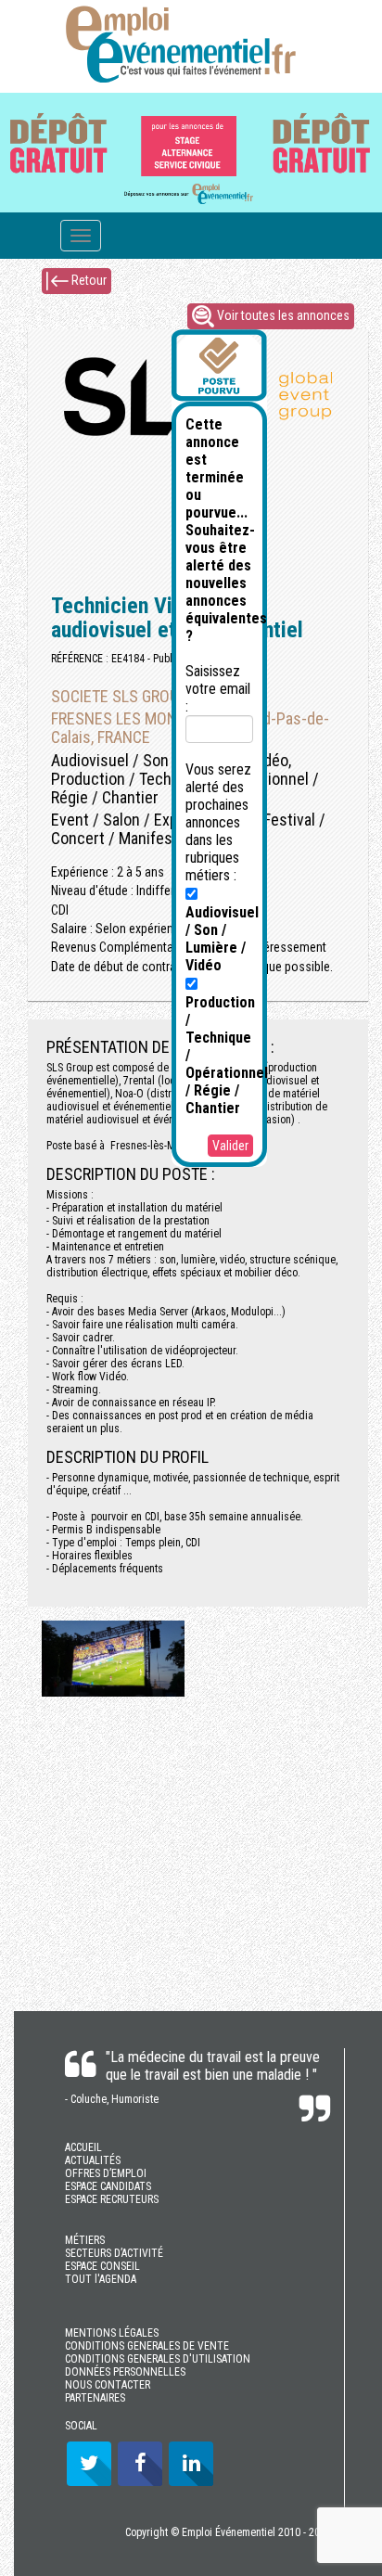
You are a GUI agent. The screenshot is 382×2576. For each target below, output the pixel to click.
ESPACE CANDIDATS (108, 2186)
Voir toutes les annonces (282, 314)
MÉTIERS (85, 2240)
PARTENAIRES (95, 2398)
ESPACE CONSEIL (102, 2266)
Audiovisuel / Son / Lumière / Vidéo (222, 939)
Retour (88, 279)
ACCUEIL (83, 2147)
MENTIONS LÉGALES (112, 2333)
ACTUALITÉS (93, 2160)
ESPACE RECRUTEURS (112, 2199)
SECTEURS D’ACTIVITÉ (114, 2253)
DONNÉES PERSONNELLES (125, 2372)
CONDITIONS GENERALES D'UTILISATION (158, 2359)
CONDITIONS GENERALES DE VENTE (147, 2346)
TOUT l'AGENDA (101, 2279)
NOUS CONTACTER (108, 2385)
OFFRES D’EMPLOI (106, 2173)
